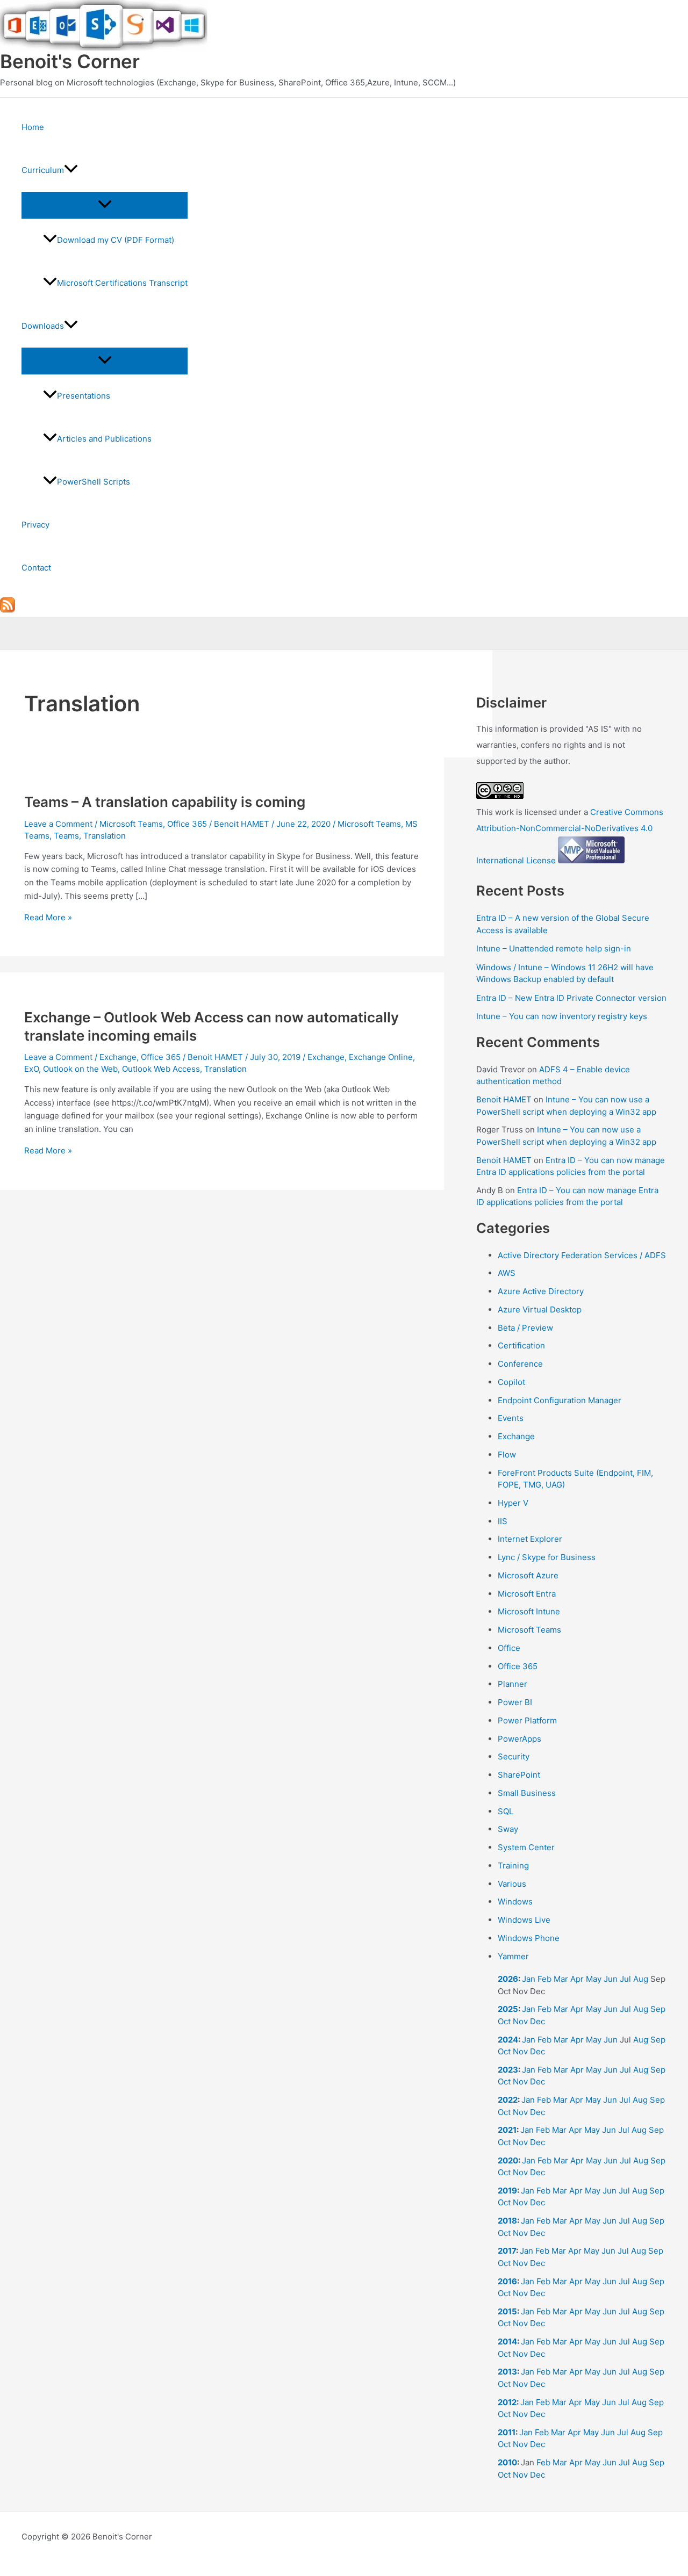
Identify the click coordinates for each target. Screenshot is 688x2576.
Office (509, 1648)
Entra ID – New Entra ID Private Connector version (571, 998)
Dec (537, 2021)
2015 (507, 2311)
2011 (507, 2432)
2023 (508, 2070)
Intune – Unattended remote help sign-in (554, 948)
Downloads (43, 326)
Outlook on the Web (80, 1069)
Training (513, 1866)
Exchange (118, 1057)
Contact (36, 568)
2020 (508, 2160)
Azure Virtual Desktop (540, 1309)
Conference (520, 1364)
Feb (544, 1979)
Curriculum (43, 170)
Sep (658, 2009)
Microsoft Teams (131, 824)
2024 (508, 2040)
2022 (508, 2100)
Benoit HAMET (504, 1099)
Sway (508, 1829)
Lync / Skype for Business (547, 1557)
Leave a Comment (58, 824)
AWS (507, 1273)
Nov (520, 2021)
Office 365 (187, 824)
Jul (625, 1979)
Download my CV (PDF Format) (116, 240)
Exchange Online (381, 1057)
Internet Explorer (530, 1539)
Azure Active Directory (541, 1291)
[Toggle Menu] (105, 205)
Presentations (84, 396)
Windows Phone (529, 1938)
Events (511, 1418)
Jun (611, 1979)
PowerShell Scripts (94, 482)
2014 (507, 2342)
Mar (561, 1979)
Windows (515, 1902)
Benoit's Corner (70, 61)
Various (512, 1884)
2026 (508, 1979)
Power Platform (527, 1720)
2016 (507, 2281)
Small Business (527, 1793)
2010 (507, 2462)
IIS (503, 1521)
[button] (71, 170)
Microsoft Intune (529, 1611)
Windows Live (524, 1920)
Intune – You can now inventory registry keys (562, 1016)
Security (514, 1756)
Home (33, 127)
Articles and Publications (104, 439)
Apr (577, 1979)
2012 (507, 2402)
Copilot (511, 1382)
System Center (526, 1847)
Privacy (35, 525)
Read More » (48, 917)
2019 (507, 2191)
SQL (506, 1811)
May (594, 1979)
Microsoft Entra (527, 1594)
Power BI (515, 1702)
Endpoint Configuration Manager (560, 1400)
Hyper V (513, 1503)
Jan (529, 1979)
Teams (66, 836)
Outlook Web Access (161, 1069)
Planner (513, 1684)
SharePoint (519, 1775)
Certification (521, 1345)
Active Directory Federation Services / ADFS (582, 1255)
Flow (507, 1455)
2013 (507, 2372)
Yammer (513, 1956)
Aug (641, 1979)
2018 (507, 2221)
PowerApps (519, 1739)
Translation (105, 836)
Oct (504, 2021)
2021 (507, 2130)
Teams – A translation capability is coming (165, 802)
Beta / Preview (525, 1328)
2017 (507, 2251)
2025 (508, 2009)
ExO (31, 1069)
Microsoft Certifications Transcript (122, 283)
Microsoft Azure (528, 1575)
